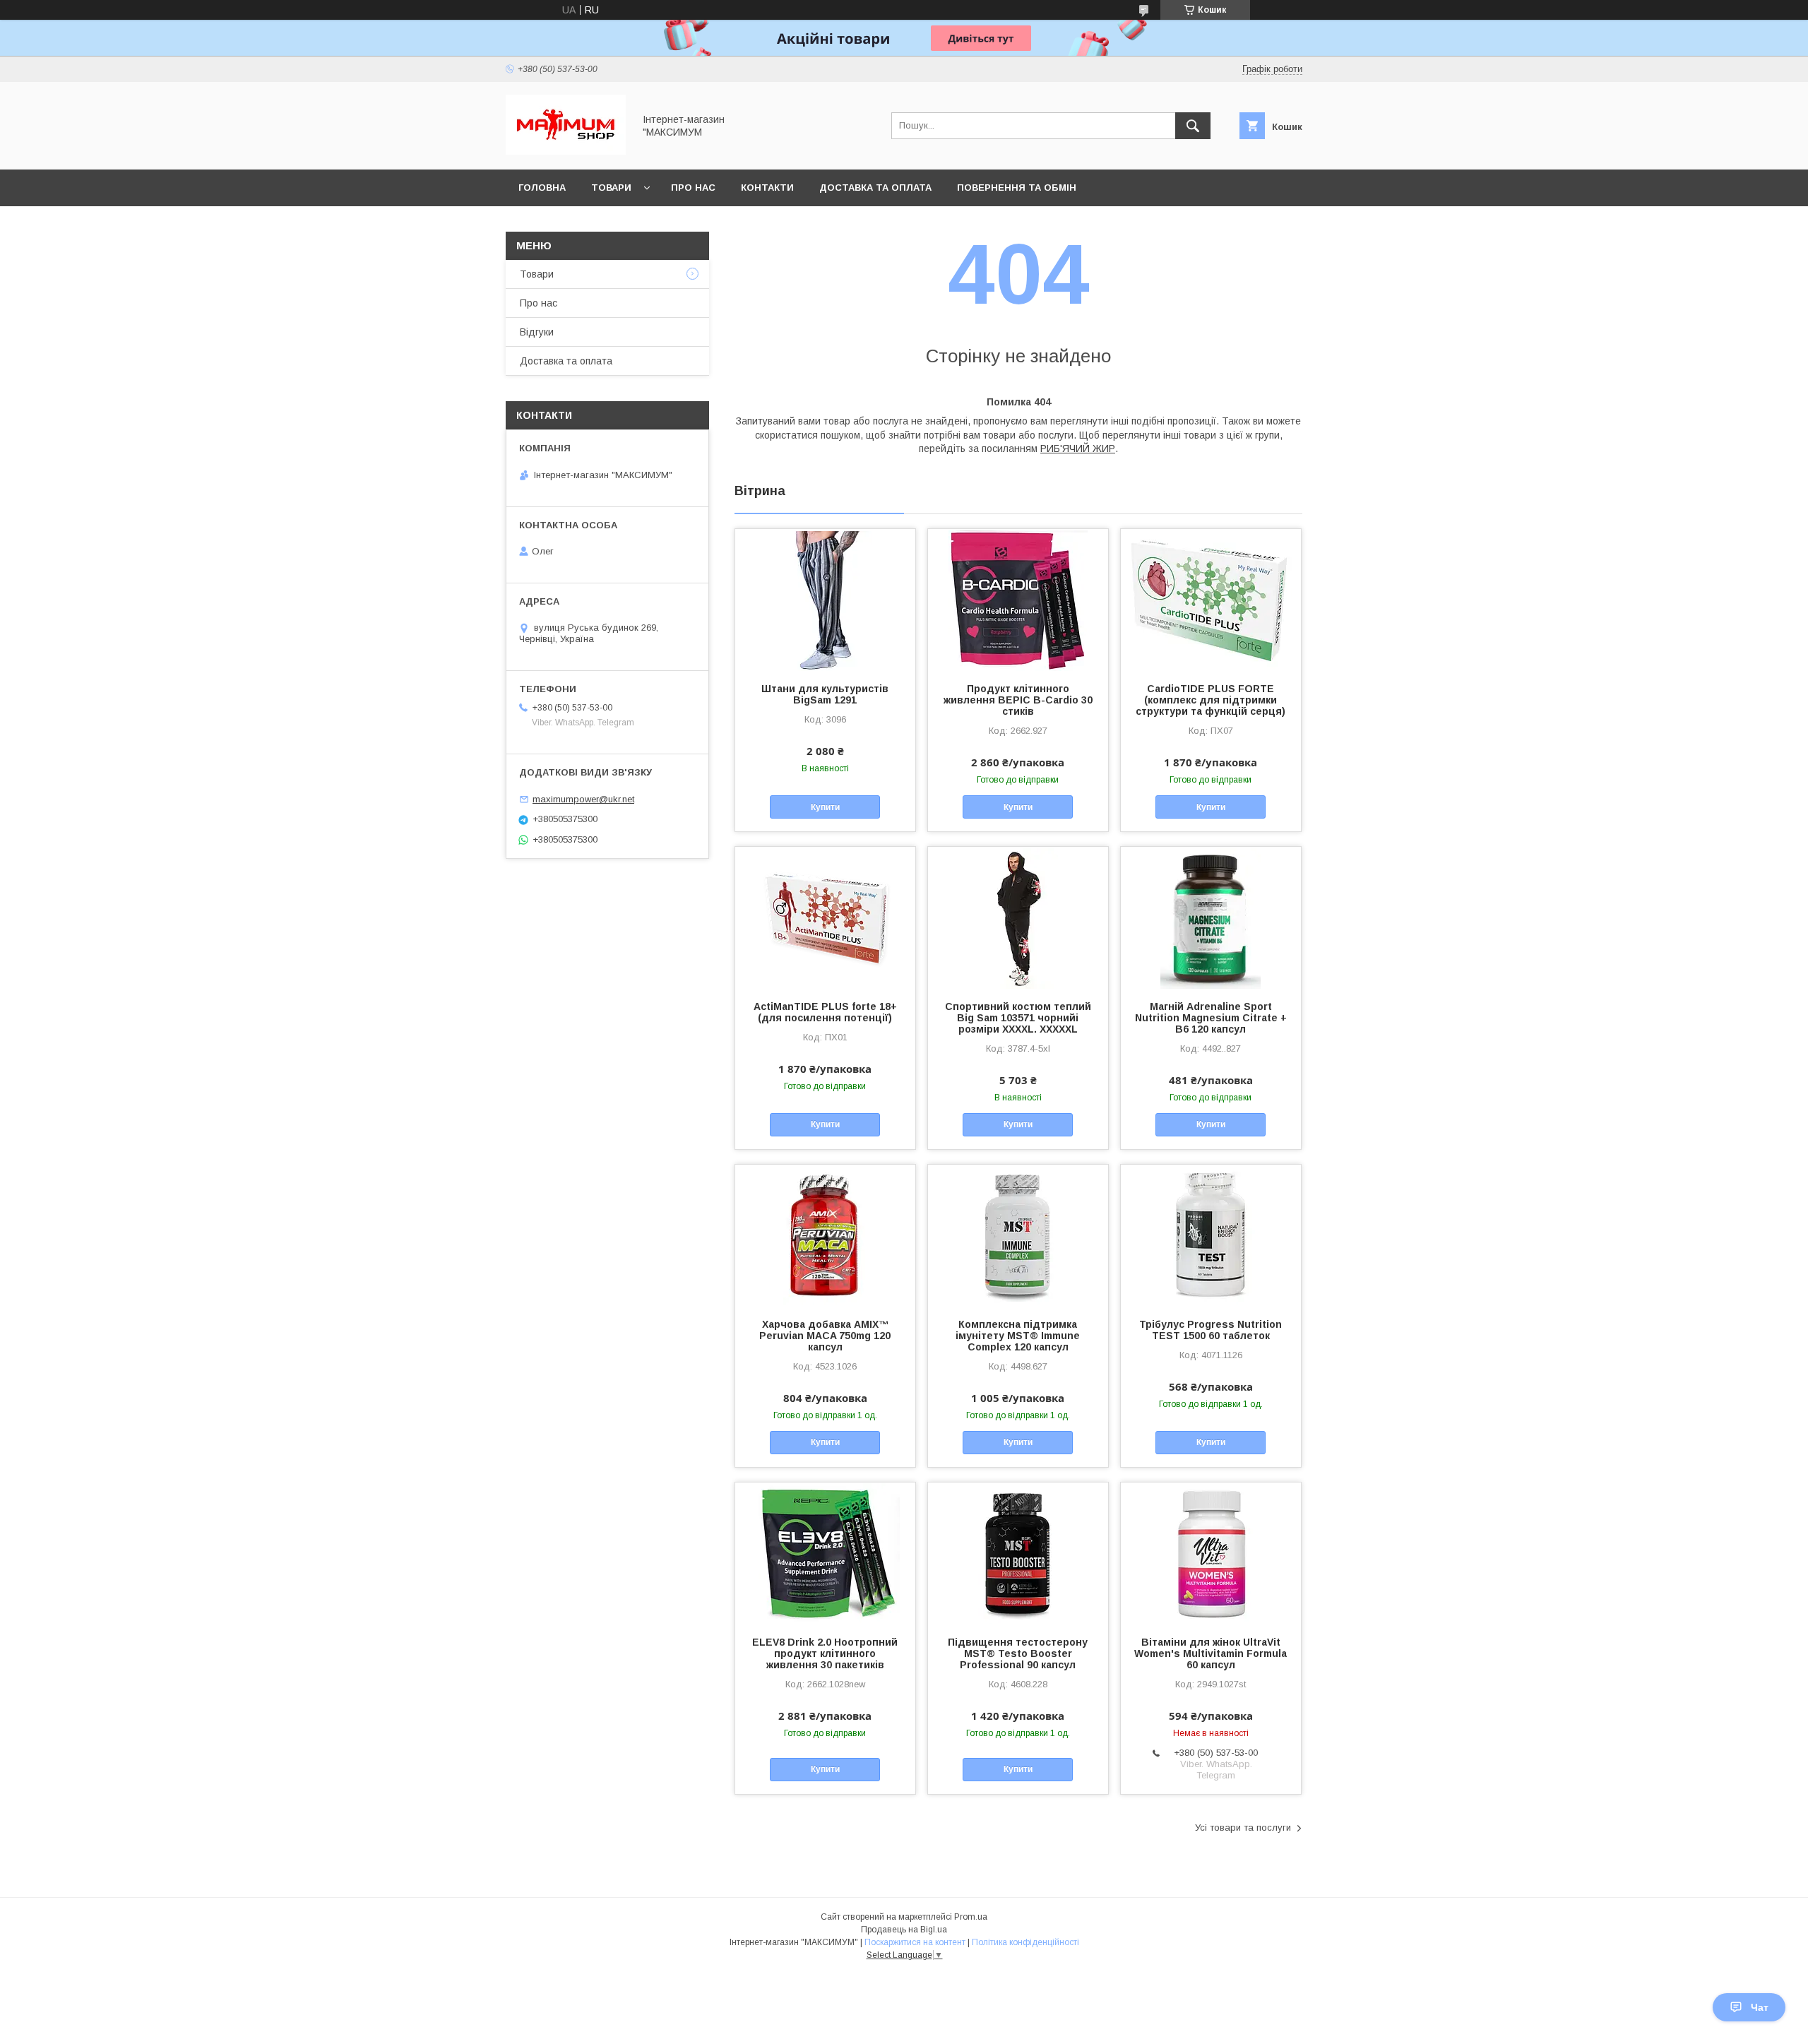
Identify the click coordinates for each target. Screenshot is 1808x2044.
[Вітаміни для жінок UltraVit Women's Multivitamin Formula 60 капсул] (1211, 1553)
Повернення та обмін (1017, 188)
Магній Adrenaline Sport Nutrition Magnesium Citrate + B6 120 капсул (1211, 1018)
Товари (611, 188)
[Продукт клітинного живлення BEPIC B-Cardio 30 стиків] (1018, 600)
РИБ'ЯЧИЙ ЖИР (1078, 448)
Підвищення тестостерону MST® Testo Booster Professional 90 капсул (1018, 1653)
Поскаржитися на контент (915, 1942)
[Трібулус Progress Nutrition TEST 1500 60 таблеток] (1211, 1235)
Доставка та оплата (875, 188)
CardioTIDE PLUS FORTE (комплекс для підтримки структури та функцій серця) (1211, 700)
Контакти (767, 188)
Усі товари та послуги (1243, 1828)
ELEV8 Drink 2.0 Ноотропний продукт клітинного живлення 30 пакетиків (825, 1653)
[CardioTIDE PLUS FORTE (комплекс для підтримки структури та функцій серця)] (1211, 600)
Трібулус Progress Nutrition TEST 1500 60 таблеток (1211, 1330)
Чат (1760, 2007)
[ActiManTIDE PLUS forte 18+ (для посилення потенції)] (825, 917)
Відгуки (537, 332)
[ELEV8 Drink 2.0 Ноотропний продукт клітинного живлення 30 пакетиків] (825, 1553)
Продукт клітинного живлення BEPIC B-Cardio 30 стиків (1018, 700)
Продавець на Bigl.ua (904, 1930)
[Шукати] (1193, 126)
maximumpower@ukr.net (583, 799)
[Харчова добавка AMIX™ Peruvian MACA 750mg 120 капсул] (825, 1235)
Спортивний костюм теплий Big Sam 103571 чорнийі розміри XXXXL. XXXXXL (1018, 1018)
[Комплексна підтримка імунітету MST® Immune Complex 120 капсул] (1018, 1235)
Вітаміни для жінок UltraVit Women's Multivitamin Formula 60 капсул (1211, 1653)
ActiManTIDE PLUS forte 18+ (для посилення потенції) (825, 1012)
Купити (825, 807)
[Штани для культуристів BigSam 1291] (825, 600)
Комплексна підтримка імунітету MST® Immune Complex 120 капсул (1018, 1336)
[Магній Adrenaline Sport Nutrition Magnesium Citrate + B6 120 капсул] (1211, 917)
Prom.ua (971, 1917)
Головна (542, 188)
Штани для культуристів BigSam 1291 (825, 694)
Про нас (693, 188)
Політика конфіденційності (1025, 1942)
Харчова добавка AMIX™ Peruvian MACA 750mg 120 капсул (825, 1336)
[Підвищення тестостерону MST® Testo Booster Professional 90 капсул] (1018, 1553)
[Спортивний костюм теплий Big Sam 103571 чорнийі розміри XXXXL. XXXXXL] (1018, 917)
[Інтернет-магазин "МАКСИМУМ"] (566, 151)
